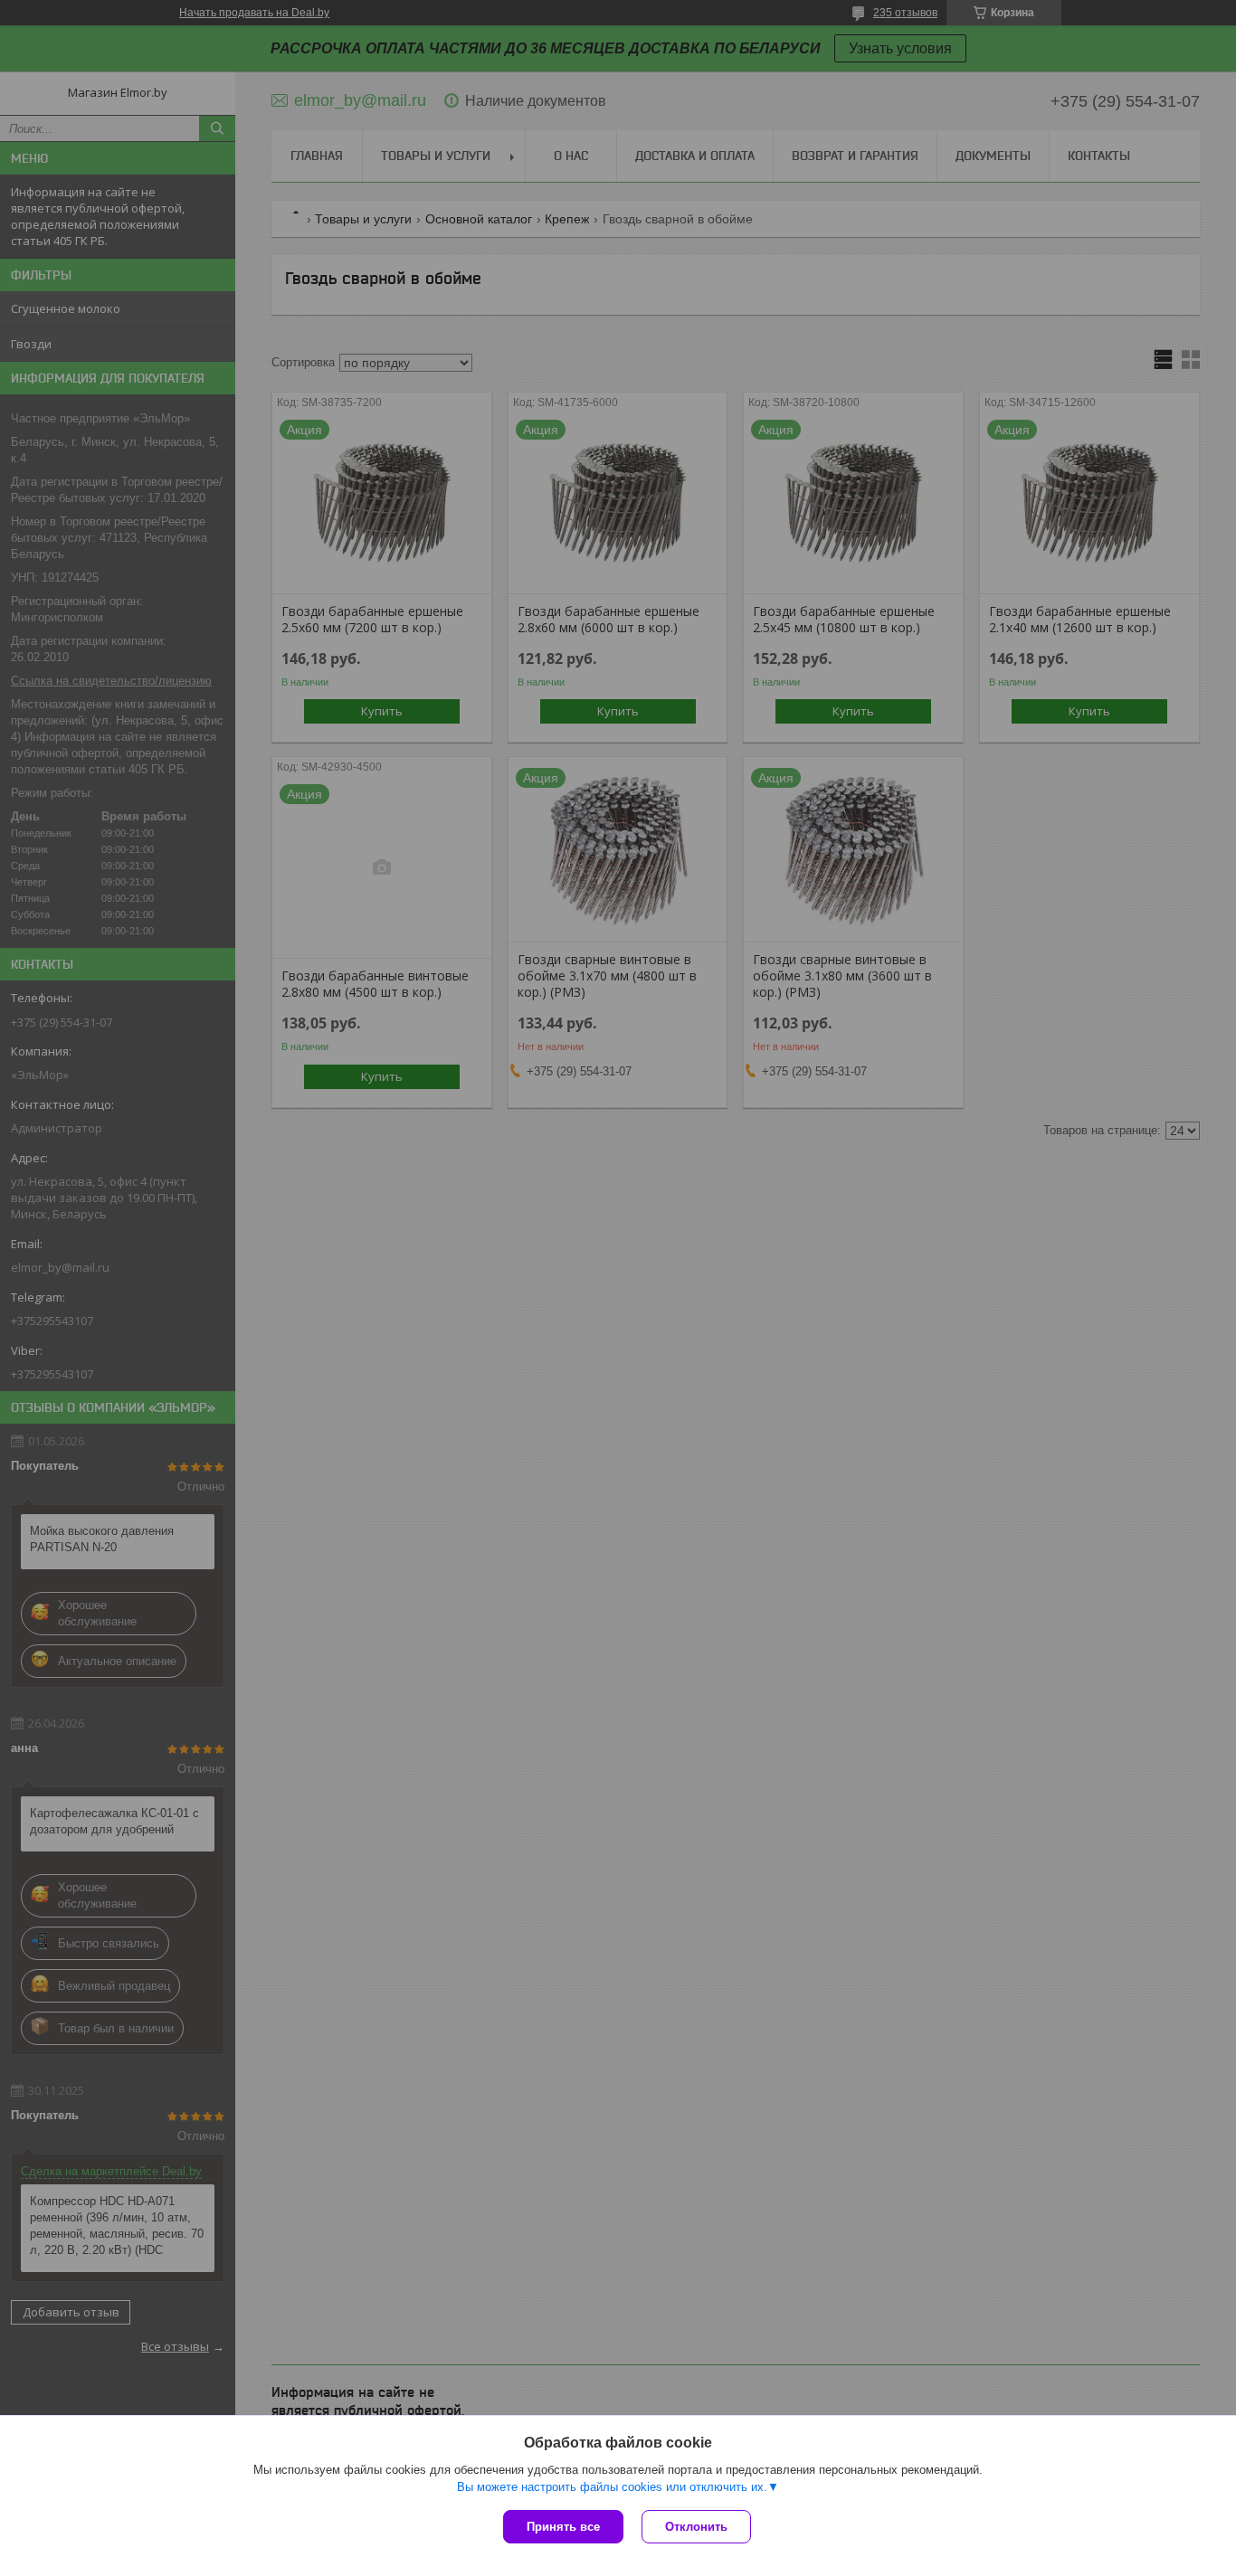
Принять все (563, 2527)
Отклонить (696, 2527)
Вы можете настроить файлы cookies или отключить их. (612, 2487)
